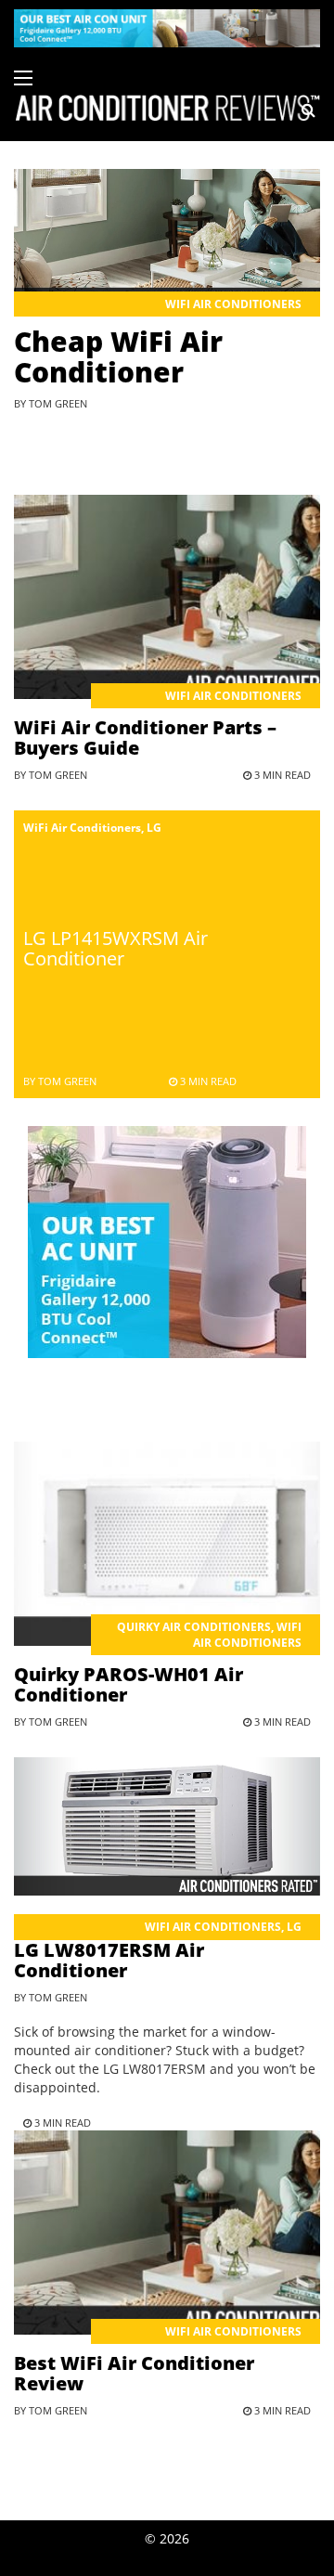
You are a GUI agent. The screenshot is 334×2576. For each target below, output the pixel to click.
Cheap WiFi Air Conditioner (118, 356)
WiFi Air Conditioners (233, 304)
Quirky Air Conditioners (194, 1627)
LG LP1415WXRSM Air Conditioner (116, 948)
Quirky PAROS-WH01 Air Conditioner (128, 1684)
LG (154, 828)
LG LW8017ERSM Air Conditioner (109, 1960)
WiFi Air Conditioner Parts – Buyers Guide (145, 738)
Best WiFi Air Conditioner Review (134, 2373)
